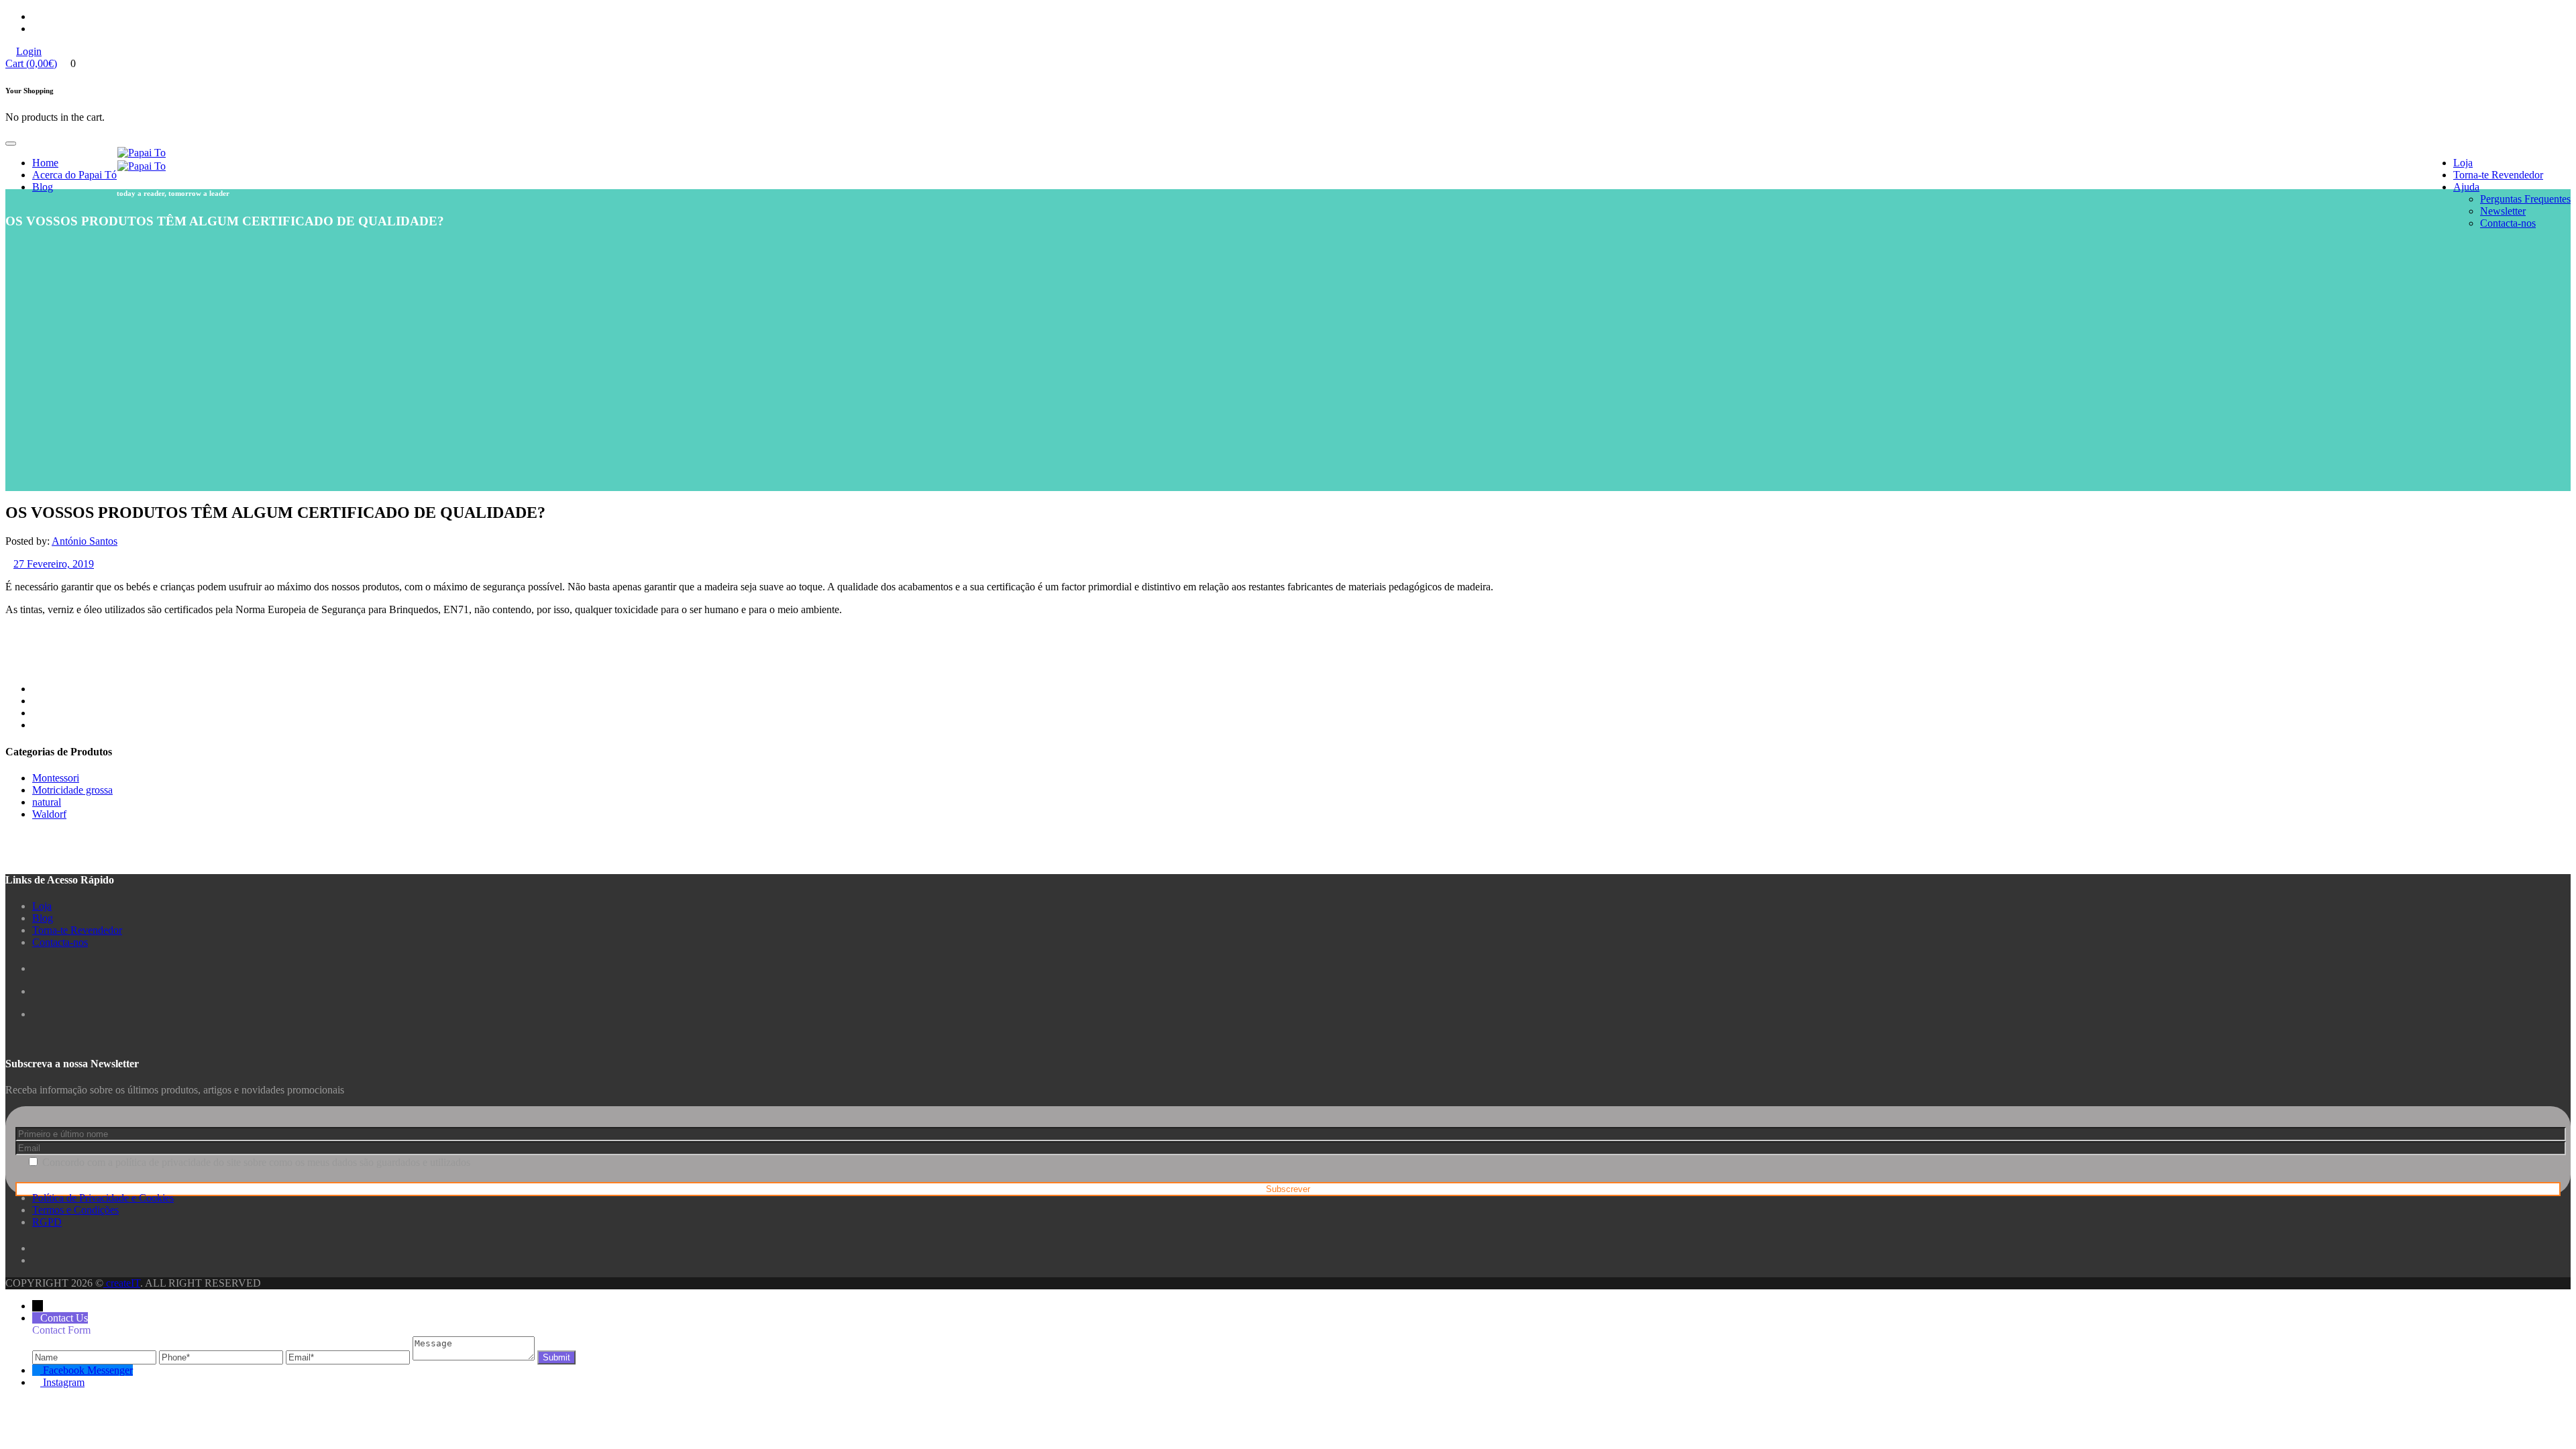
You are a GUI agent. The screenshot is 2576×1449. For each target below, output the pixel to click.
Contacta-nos (2508, 223)
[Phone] (222, 1357)
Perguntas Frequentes (2525, 199)
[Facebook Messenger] (38, 1370)
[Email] (349, 1357)
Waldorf (49, 814)
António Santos (85, 541)
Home (45, 163)
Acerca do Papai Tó (74, 175)
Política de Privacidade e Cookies (103, 1198)
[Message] (475, 1357)
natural (47, 802)
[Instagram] (38, 1382)
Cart (31, 63)
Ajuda (2466, 187)
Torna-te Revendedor (2498, 175)
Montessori (56, 778)
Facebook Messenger (88, 1370)
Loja (2463, 163)
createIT (122, 1283)
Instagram (64, 1382)
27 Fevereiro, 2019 (54, 564)
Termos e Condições (75, 1210)
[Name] (96, 1357)
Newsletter (2503, 211)
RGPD (47, 1222)
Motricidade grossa (72, 790)
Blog (43, 187)
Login (29, 51)
